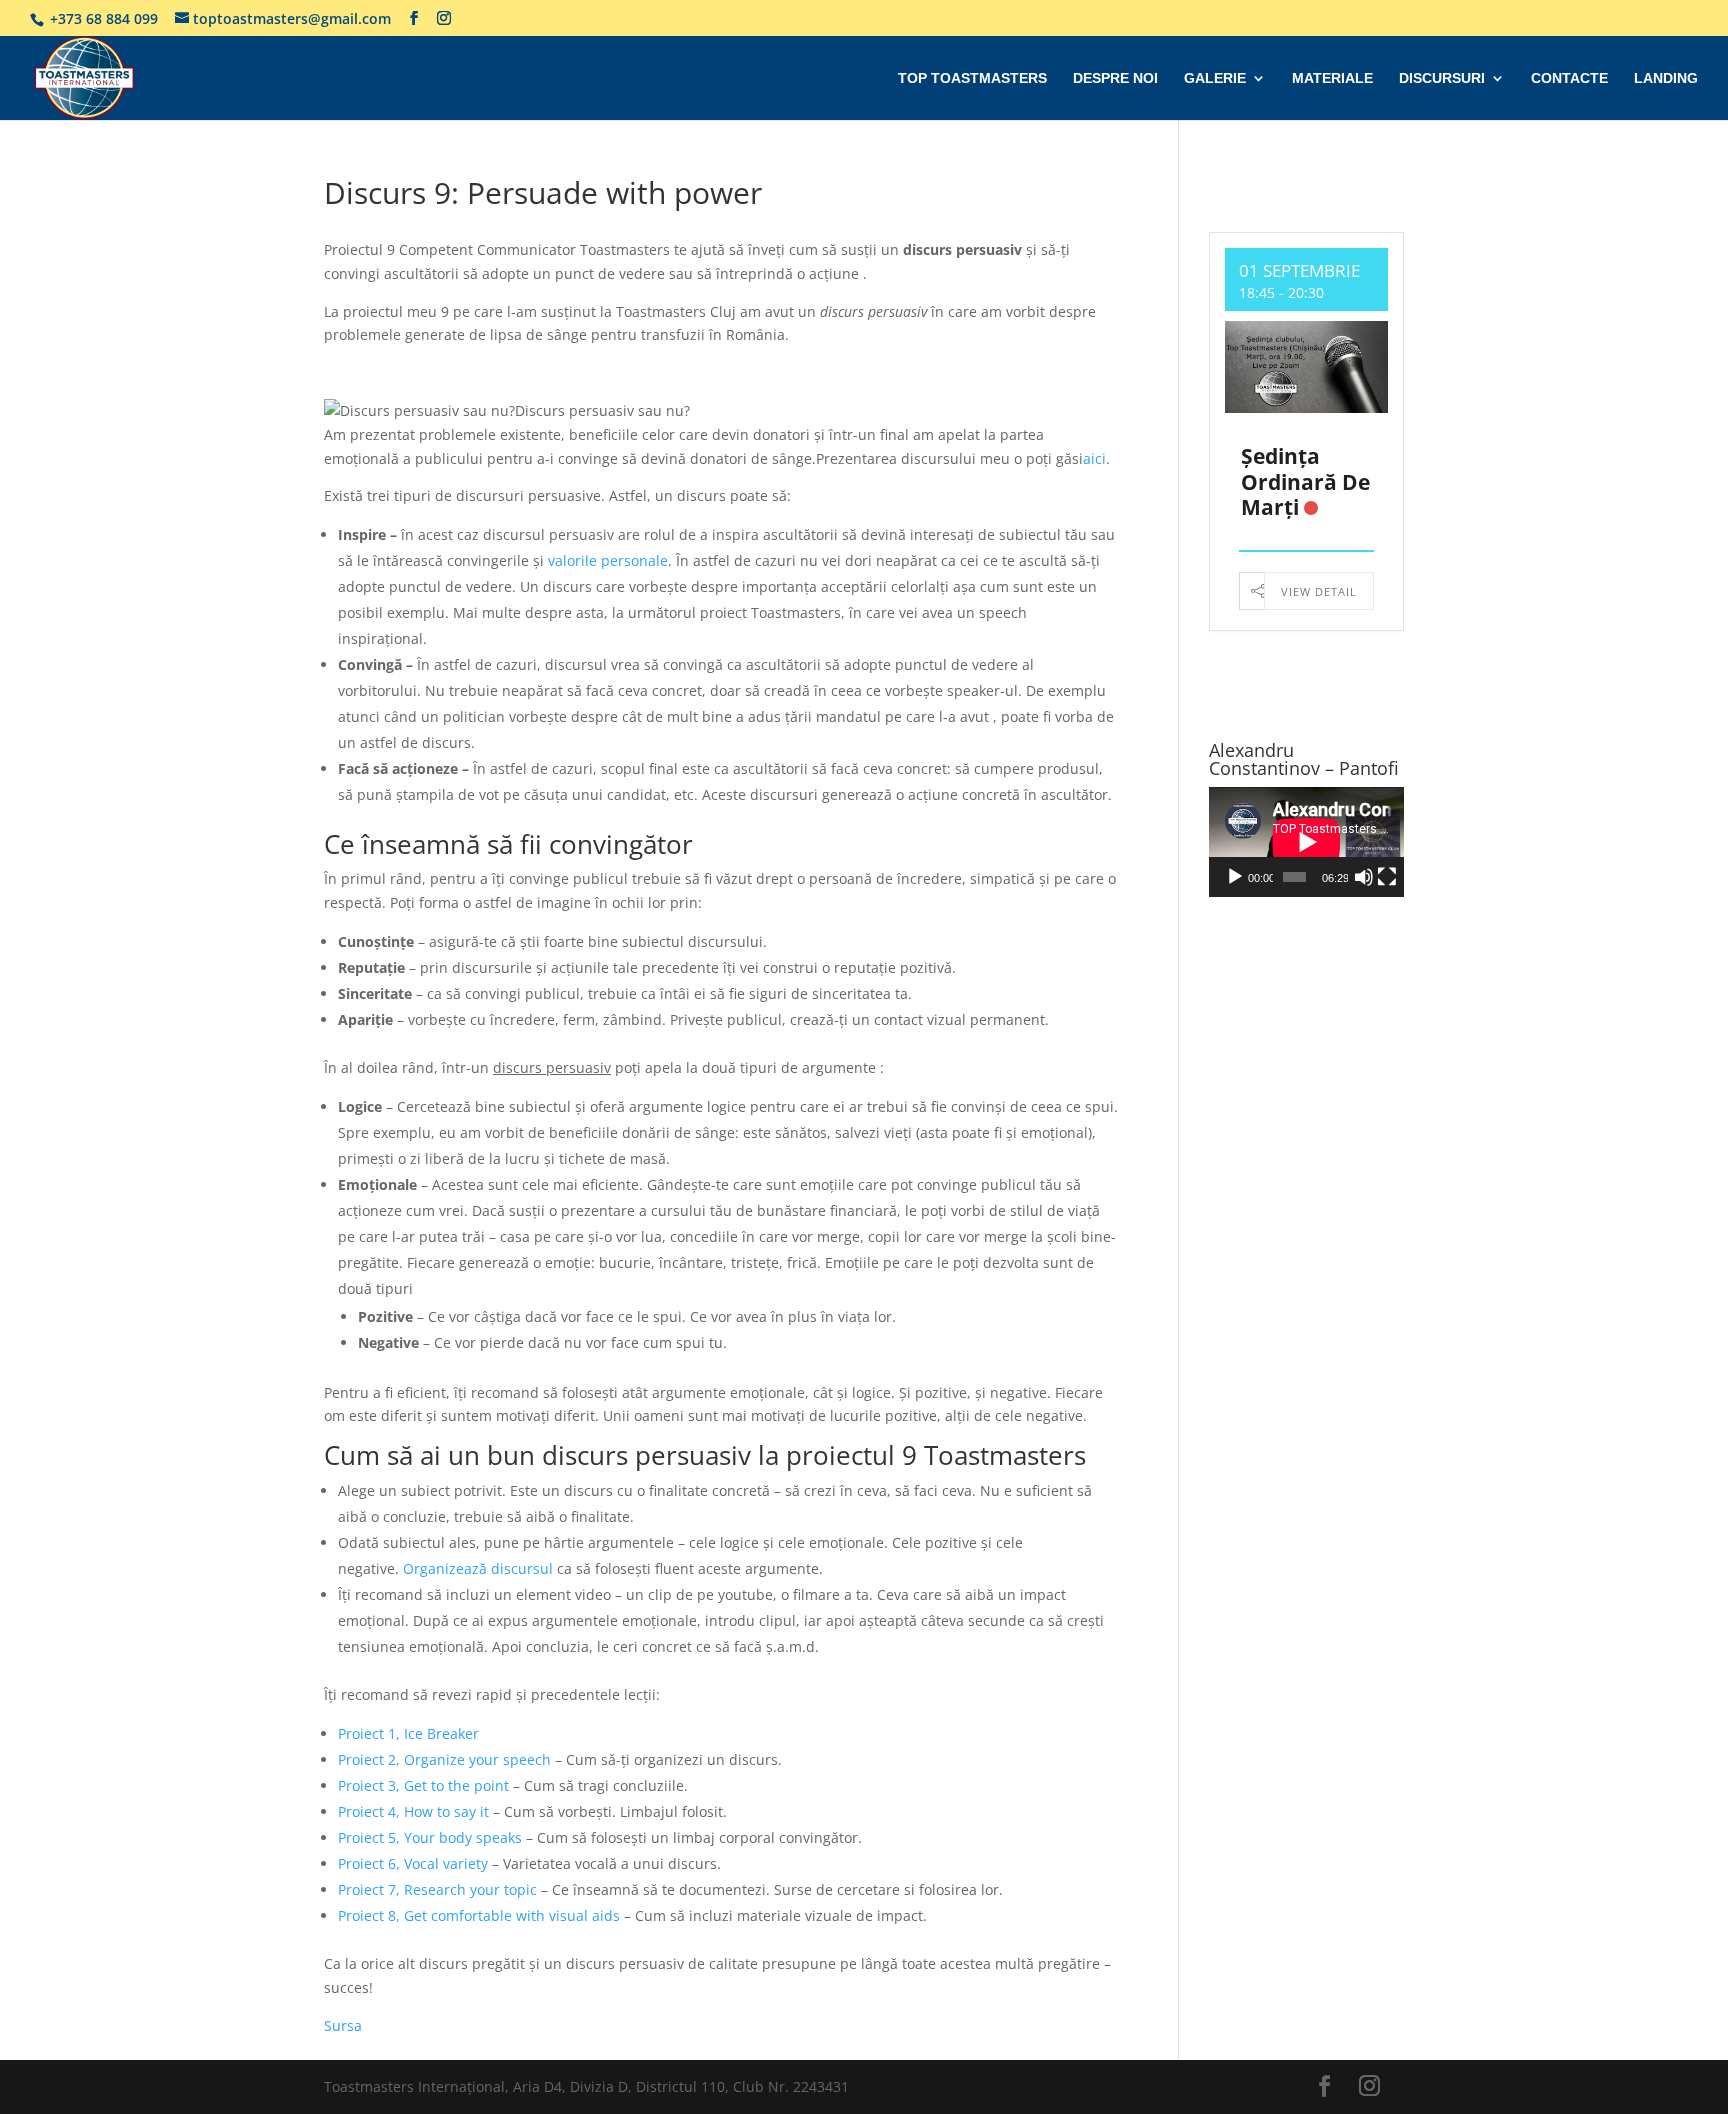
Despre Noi (1115, 78)
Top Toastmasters (972, 78)
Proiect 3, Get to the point (423, 1785)
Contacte (1569, 78)
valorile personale (608, 560)
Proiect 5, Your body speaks (430, 1837)
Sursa (343, 2025)
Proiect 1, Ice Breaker (408, 1733)
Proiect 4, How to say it (415, 1811)
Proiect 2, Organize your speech (446, 1759)
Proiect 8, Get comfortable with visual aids (479, 1915)
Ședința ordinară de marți (1305, 481)
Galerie (1215, 78)
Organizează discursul (478, 1568)
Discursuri (1442, 78)
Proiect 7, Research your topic (437, 1889)
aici (1094, 458)
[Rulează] (1235, 877)
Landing (1666, 78)
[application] (1306, 842)
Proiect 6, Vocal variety (413, 1863)
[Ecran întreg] (1387, 877)
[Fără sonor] (1364, 877)
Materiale (1332, 78)
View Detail (1319, 591)
